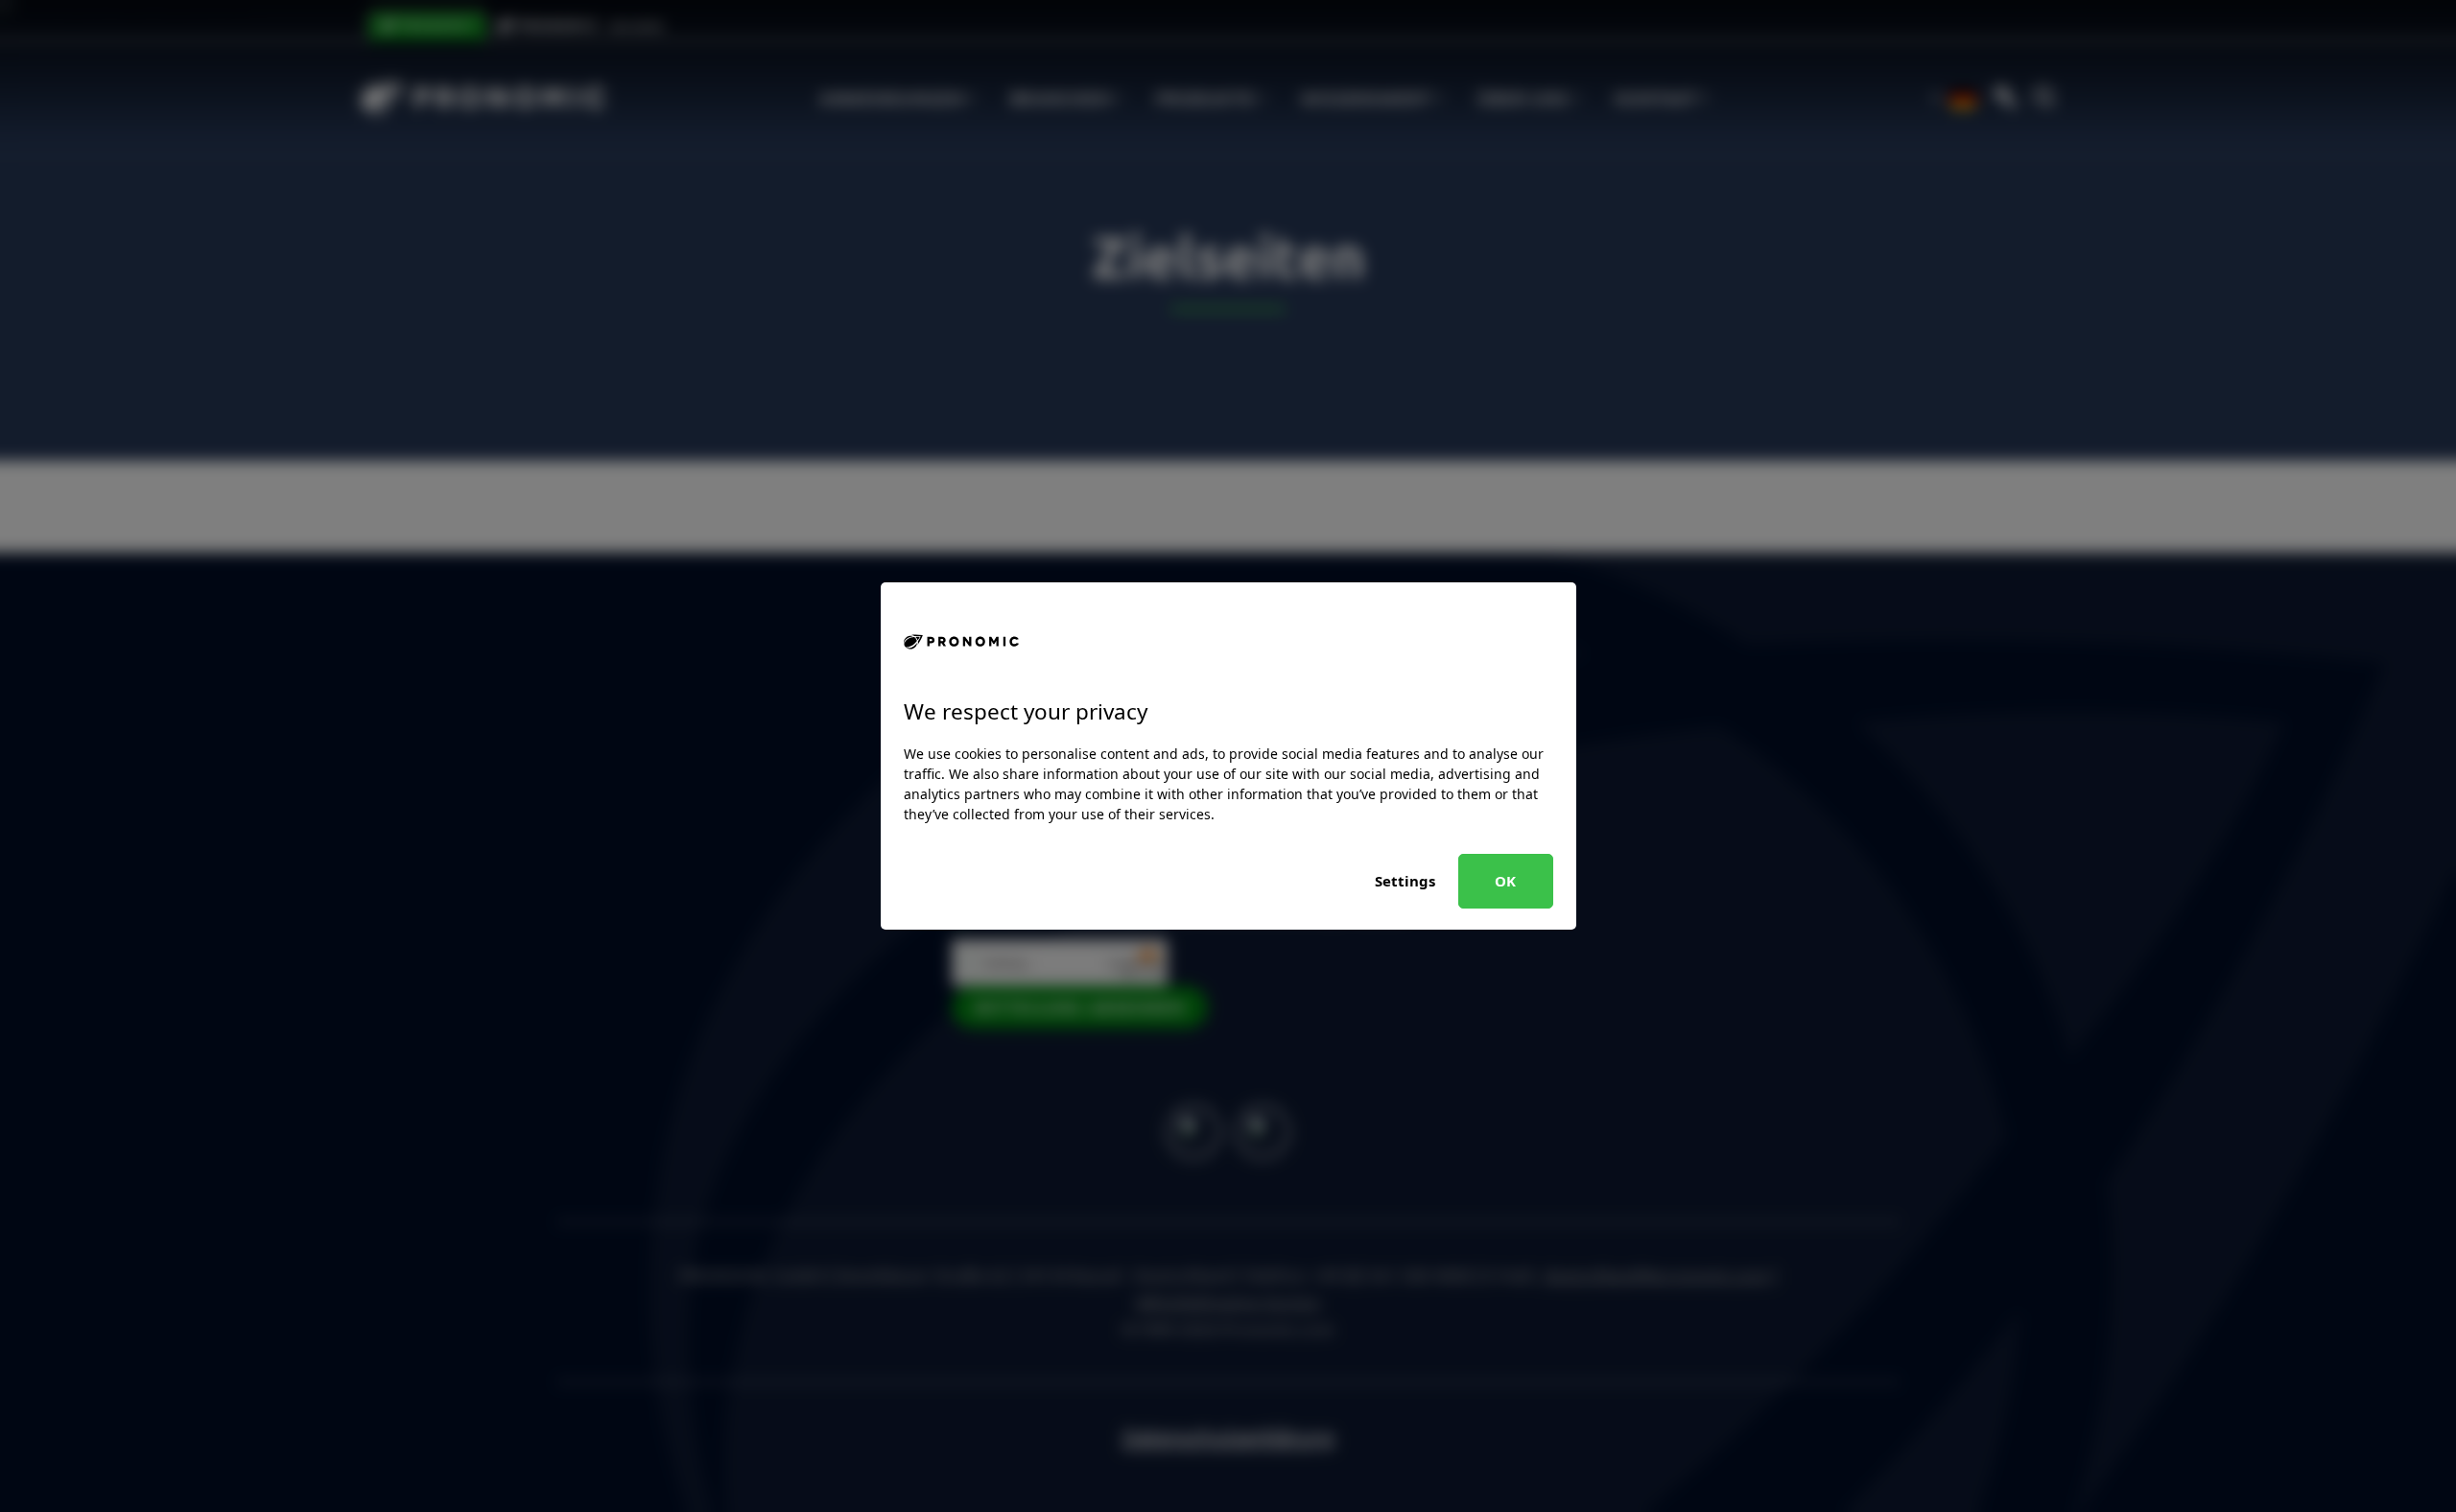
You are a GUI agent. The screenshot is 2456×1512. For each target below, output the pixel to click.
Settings (1405, 881)
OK (1505, 881)
